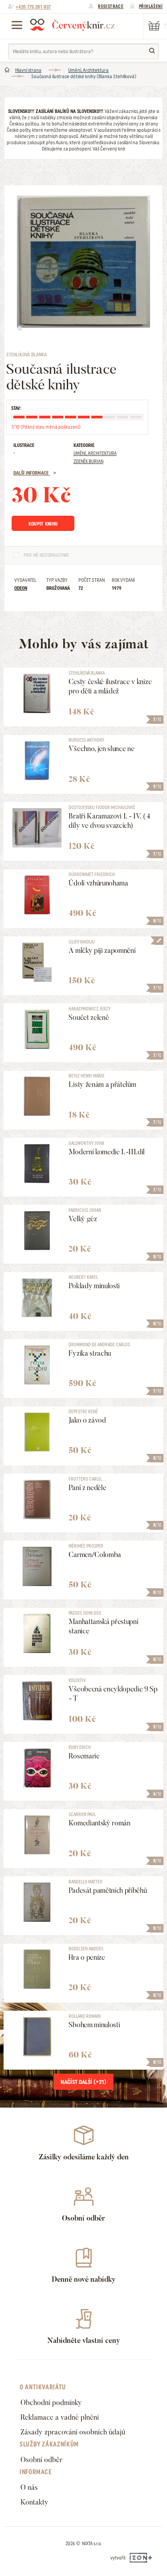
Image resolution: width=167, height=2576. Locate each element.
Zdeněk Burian (88, 461)
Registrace (111, 6)
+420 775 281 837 (33, 7)
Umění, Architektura (88, 70)
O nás (29, 2487)
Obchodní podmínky (51, 2403)
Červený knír (72, 25)
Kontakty (35, 2502)
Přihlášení (151, 6)
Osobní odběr (41, 2460)
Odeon (21, 588)
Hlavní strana (28, 70)
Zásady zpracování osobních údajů (73, 2432)
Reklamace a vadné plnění (60, 2417)
